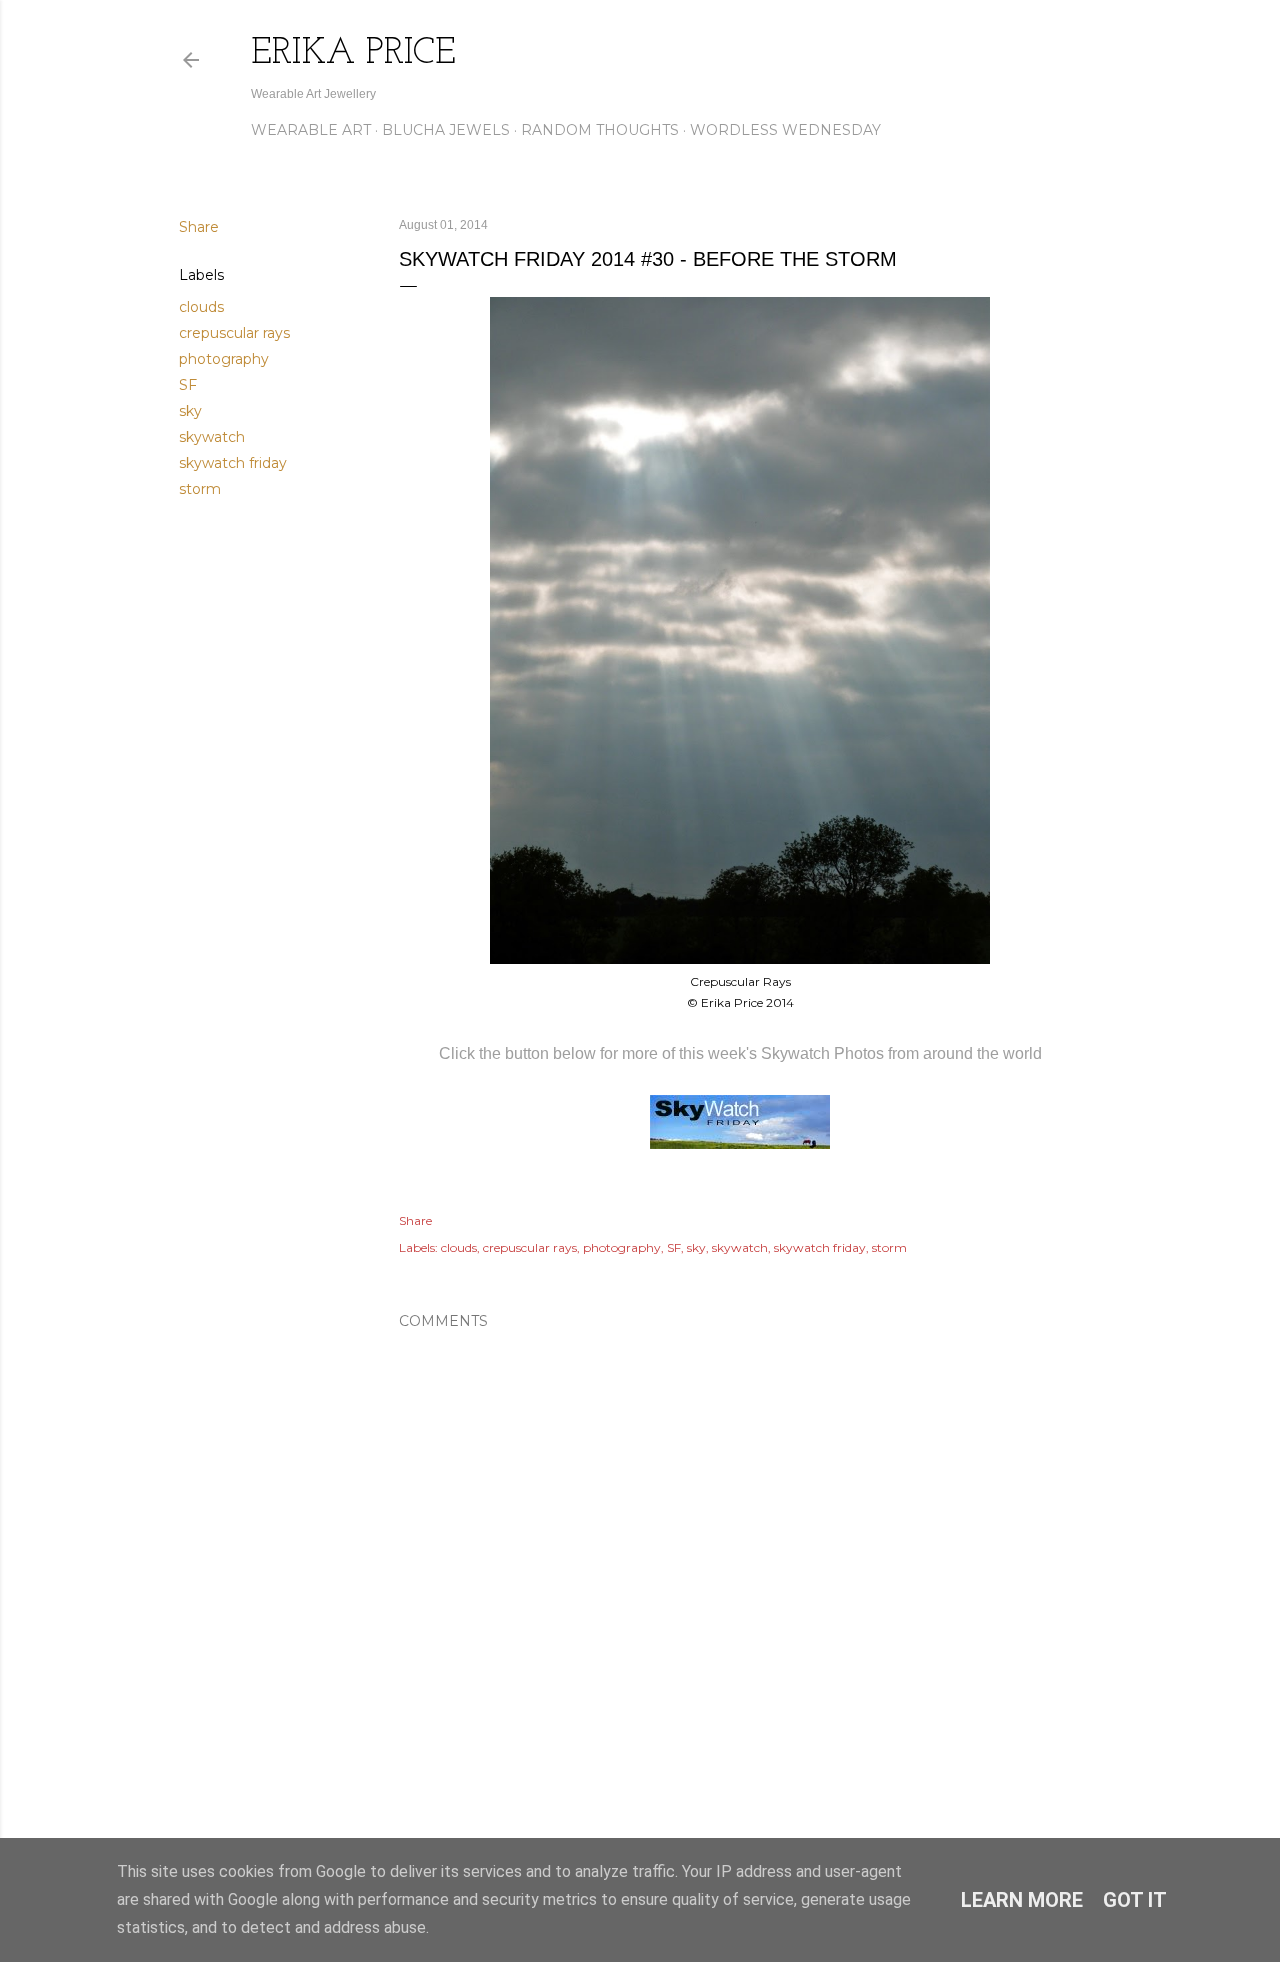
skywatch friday (233, 463)
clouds (201, 307)
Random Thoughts (600, 130)
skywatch (212, 437)
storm (200, 489)
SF (188, 385)
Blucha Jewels (446, 130)
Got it (1135, 1900)
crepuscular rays (234, 333)
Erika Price (353, 54)
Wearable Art (311, 130)
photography (224, 359)
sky (190, 411)
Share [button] (199, 227)
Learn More (1022, 1900)
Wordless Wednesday (785, 130)
